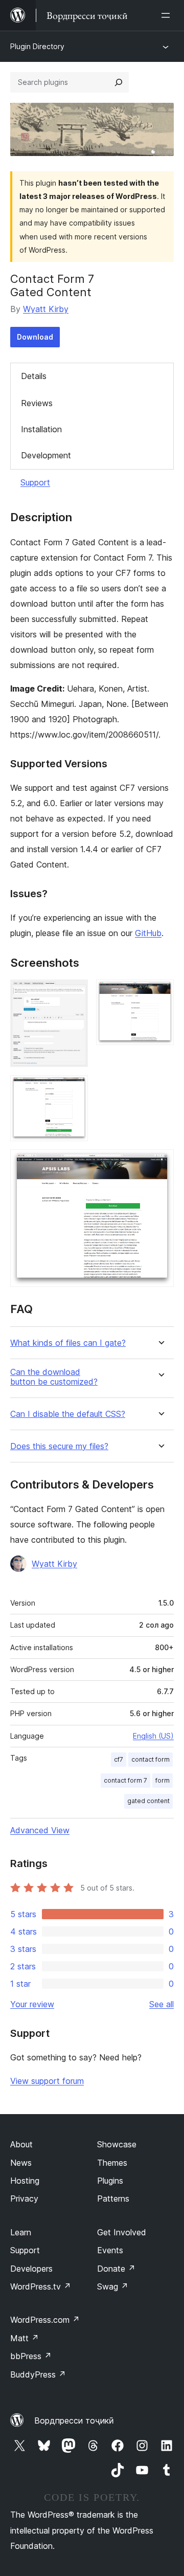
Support (35, 482)
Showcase (117, 2144)
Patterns (113, 2199)
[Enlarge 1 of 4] (74, 993)
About (21, 2144)
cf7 (119, 1759)
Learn (21, 2232)
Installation (41, 429)
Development (46, 455)
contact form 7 (125, 1780)
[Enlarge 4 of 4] (160, 1163)
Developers (31, 2269)
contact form (151, 1759)
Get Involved (122, 2232)
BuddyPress (38, 2374)
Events (110, 2250)
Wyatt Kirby (46, 309)
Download (35, 337)
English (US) (153, 1736)
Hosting (25, 2181)
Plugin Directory (37, 46)
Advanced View (40, 1830)
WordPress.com (45, 2320)
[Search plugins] (119, 82)
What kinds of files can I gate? (68, 1343)
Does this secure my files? (59, 1446)
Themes (112, 2163)
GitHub (148, 933)
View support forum (47, 2081)
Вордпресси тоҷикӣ (74, 2420)
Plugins (110, 2181)
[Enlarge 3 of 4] (74, 1089)
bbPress (31, 2356)
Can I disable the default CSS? (68, 1414)
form (163, 1780)
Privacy (24, 2199)
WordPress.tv (41, 2286)
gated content (148, 1801)
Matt (25, 2338)
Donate (116, 2269)
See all (162, 2004)
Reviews (37, 403)
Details (34, 376)
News (21, 2163)
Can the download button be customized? (54, 1377)
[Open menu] (168, 15)
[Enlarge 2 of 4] (160, 993)
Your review (32, 2004)
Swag (113, 2286)
